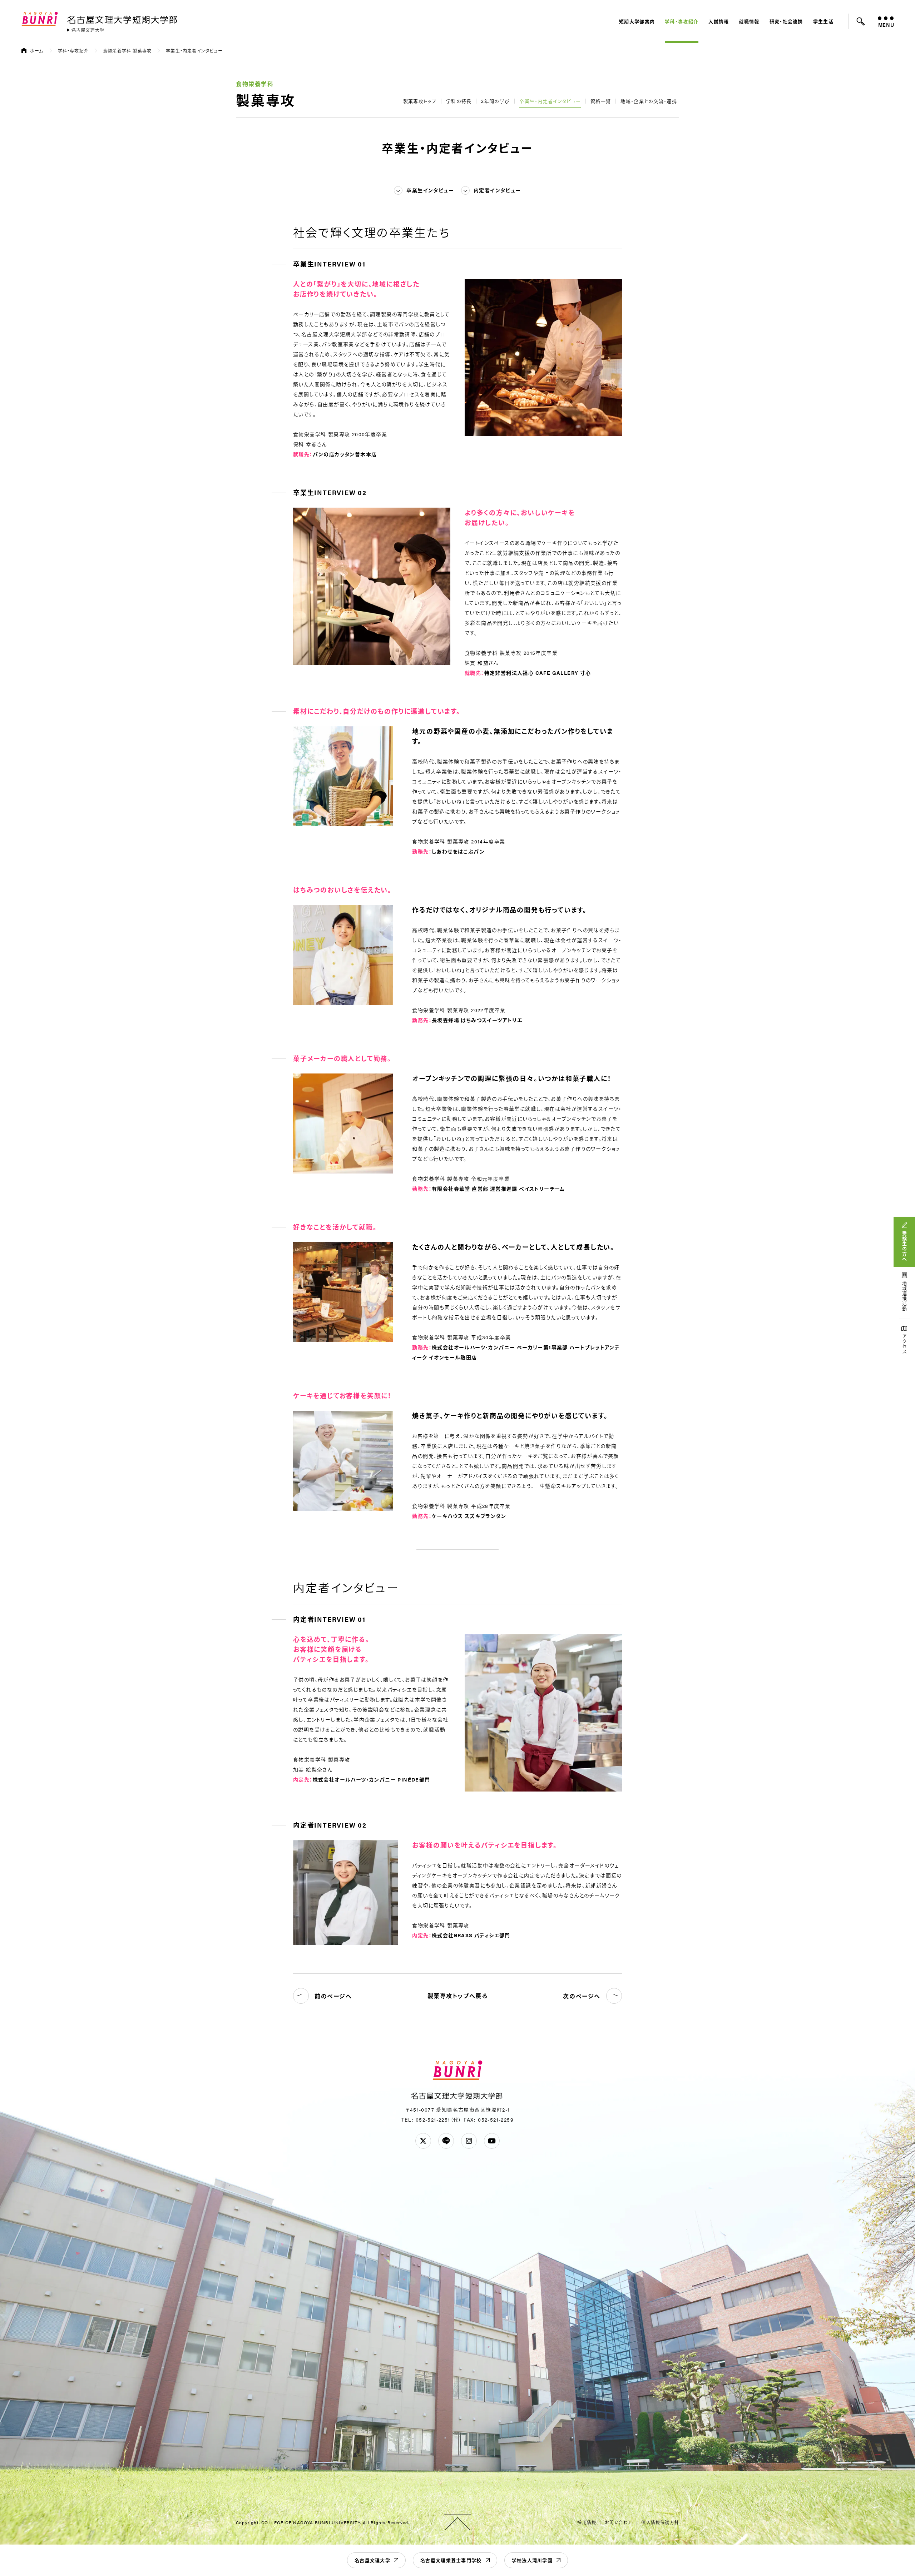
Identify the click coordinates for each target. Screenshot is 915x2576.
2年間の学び (495, 101)
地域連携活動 (904, 1296)
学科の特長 (459, 101)
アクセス (904, 1344)
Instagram (469, 2141)
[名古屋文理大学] (86, 30)
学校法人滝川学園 (532, 2560)
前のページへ (333, 1996)
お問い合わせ (619, 2522)
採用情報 (587, 2522)
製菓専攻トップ (420, 101)
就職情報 (749, 21)
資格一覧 (601, 101)
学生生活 (823, 21)
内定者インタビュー (497, 190)
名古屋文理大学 (372, 2560)
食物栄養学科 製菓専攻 (127, 51)
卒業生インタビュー (430, 190)
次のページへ (582, 1996)
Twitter (423, 2141)
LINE (446, 2141)
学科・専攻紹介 (682, 21)
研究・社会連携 (786, 21)
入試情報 (719, 21)
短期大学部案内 (637, 21)
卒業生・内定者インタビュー (550, 101)
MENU (886, 25)
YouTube (492, 2141)
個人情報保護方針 (660, 2522)
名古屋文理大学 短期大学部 (123, 18)
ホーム (37, 51)
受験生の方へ (904, 1246)
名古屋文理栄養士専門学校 (451, 2560)
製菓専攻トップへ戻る (458, 1996)
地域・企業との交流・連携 (649, 101)
